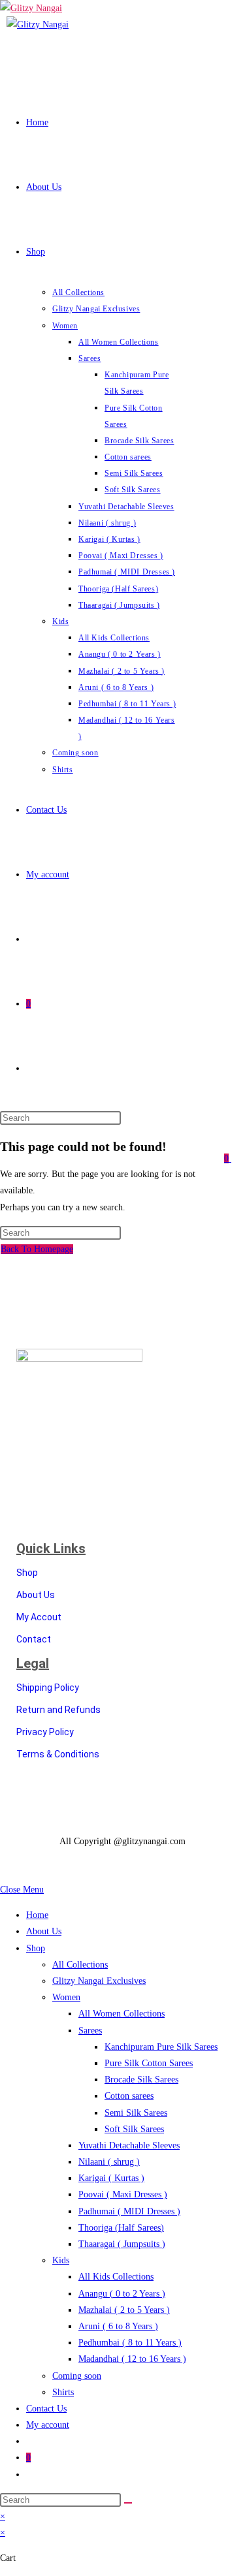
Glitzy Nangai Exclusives (99, 1981)
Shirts (63, 2392)
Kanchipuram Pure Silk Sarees (161, 2047)
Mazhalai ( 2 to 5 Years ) (124, 2310)
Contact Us (46, 2409)
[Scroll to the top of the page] (4, 1873)
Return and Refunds (58, 1710)
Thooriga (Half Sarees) (121, 2228)
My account (48, 2425)
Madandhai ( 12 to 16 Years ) (132, 2359)
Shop (27, 1573)
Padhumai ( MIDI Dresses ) (129, 2211)
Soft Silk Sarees (134, 2129)
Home (37, 1915)
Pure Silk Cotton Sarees (149, 2063)
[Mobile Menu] (235, 1158)
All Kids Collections (116, 2277)
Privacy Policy (45, 1732)
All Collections (80, 1965)
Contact (34, 1639)
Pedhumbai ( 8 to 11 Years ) (130, 2343)
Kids (61, 2260)
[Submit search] (128, 2503)
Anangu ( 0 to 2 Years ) (122, 2294)
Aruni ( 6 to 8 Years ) (118, 2326)
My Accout (39, 1617)
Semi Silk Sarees (136, 2113)
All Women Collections (122, 2014)
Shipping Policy (48, 1688)
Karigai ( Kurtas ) (111, 2178)
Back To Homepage (37, 1249)
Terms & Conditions (58, 1754)
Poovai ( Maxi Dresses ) (123, 2194)
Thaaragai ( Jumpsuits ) (122, 2244)
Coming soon (77, 2376)
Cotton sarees (129, 2096)
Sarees (90, 2031)
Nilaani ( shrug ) (109, 2162)
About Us (36, 1595)
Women (66, 1997)
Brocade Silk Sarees (141, 2080)
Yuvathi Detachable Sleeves (129, 2145)
